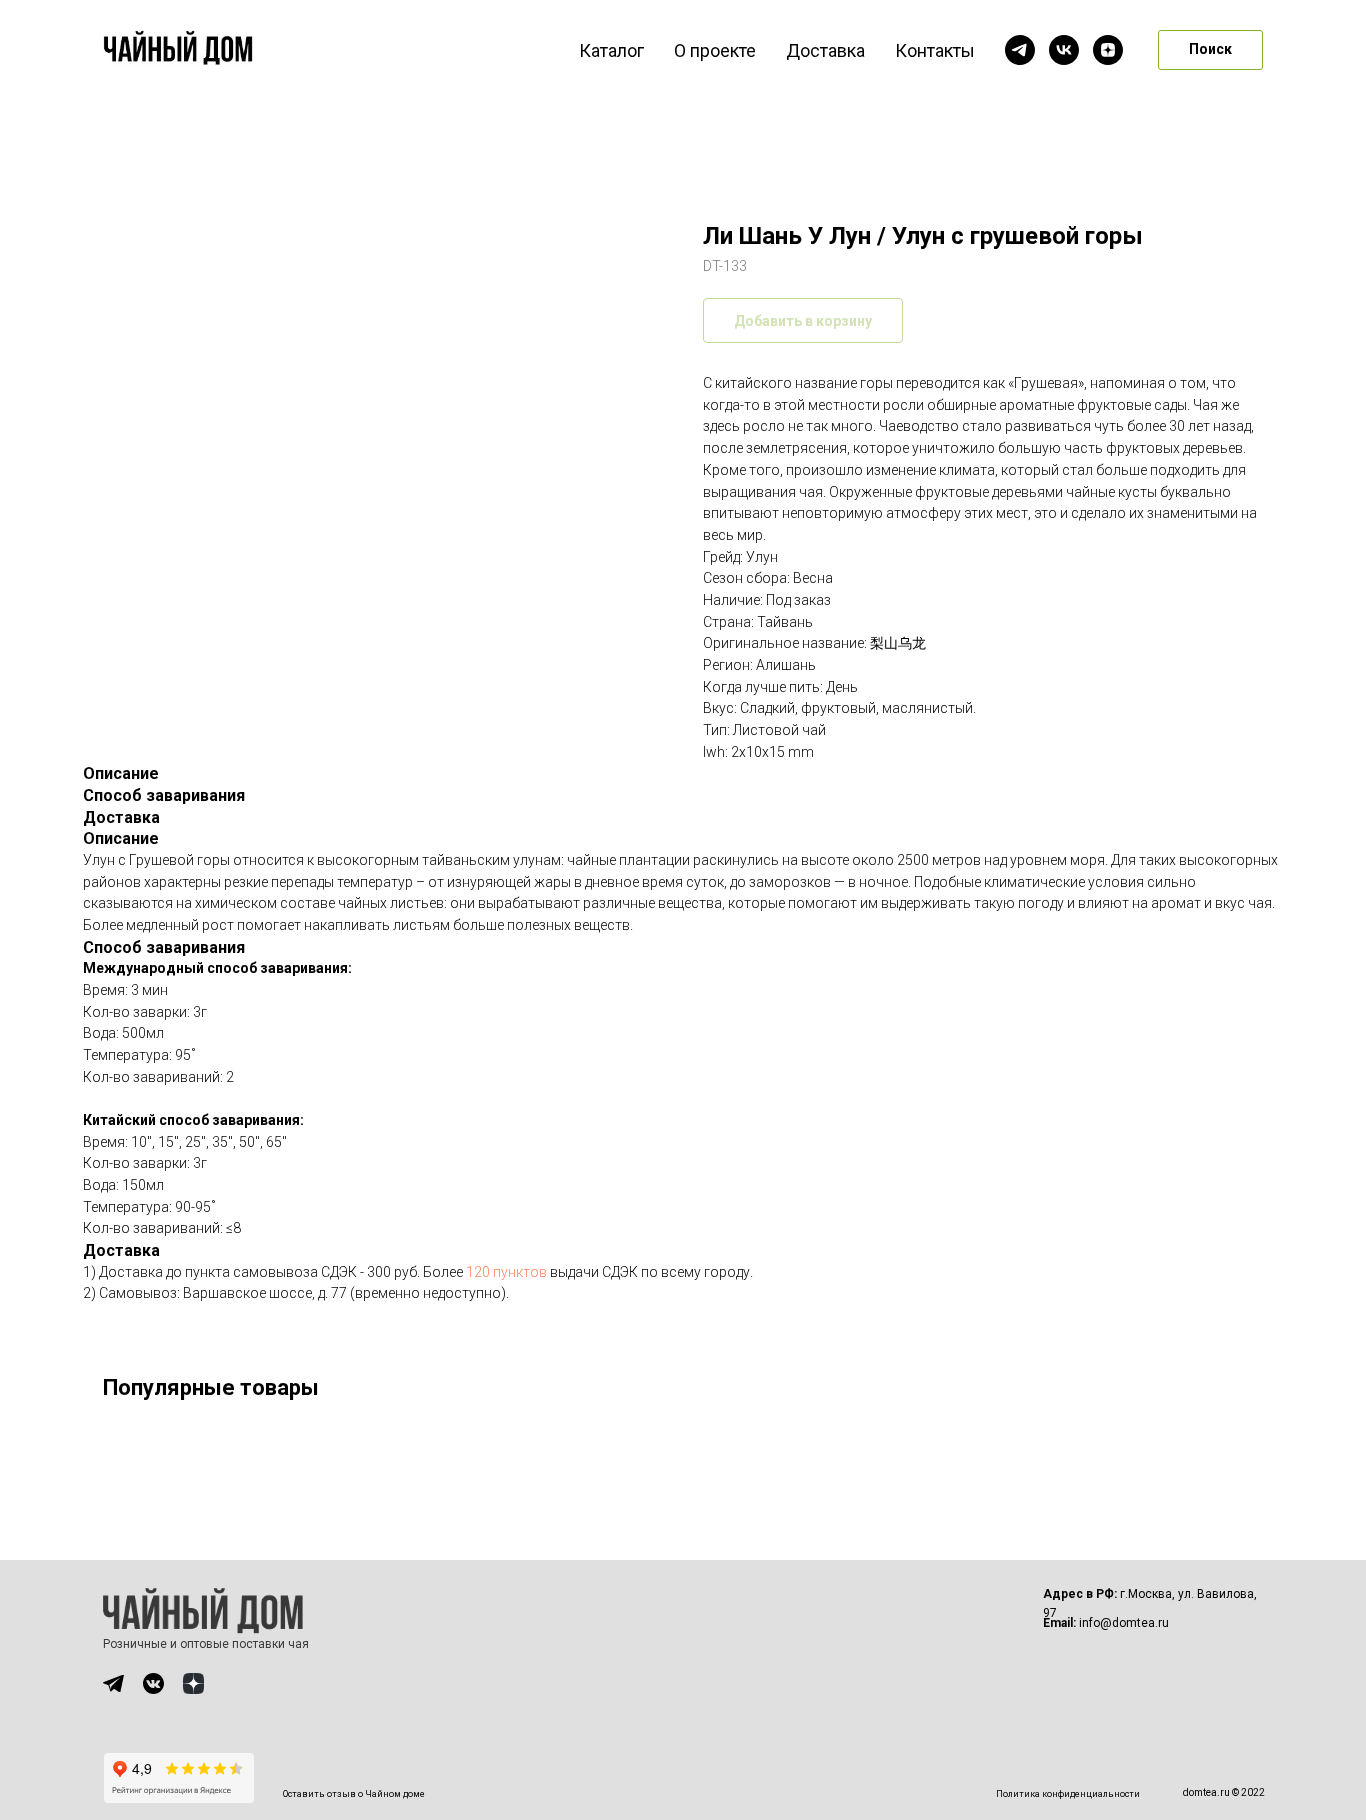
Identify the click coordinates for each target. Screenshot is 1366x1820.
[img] (113, 1683)
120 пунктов (506, 1272)
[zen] (1108, 50)
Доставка (825, 50)
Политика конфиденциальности (1068, 1794)
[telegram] (1020, 50)
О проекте (715, 50)
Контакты (935, 50)
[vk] (1064, 50)
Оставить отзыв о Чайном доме (354, 1794)
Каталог (611, 50)
